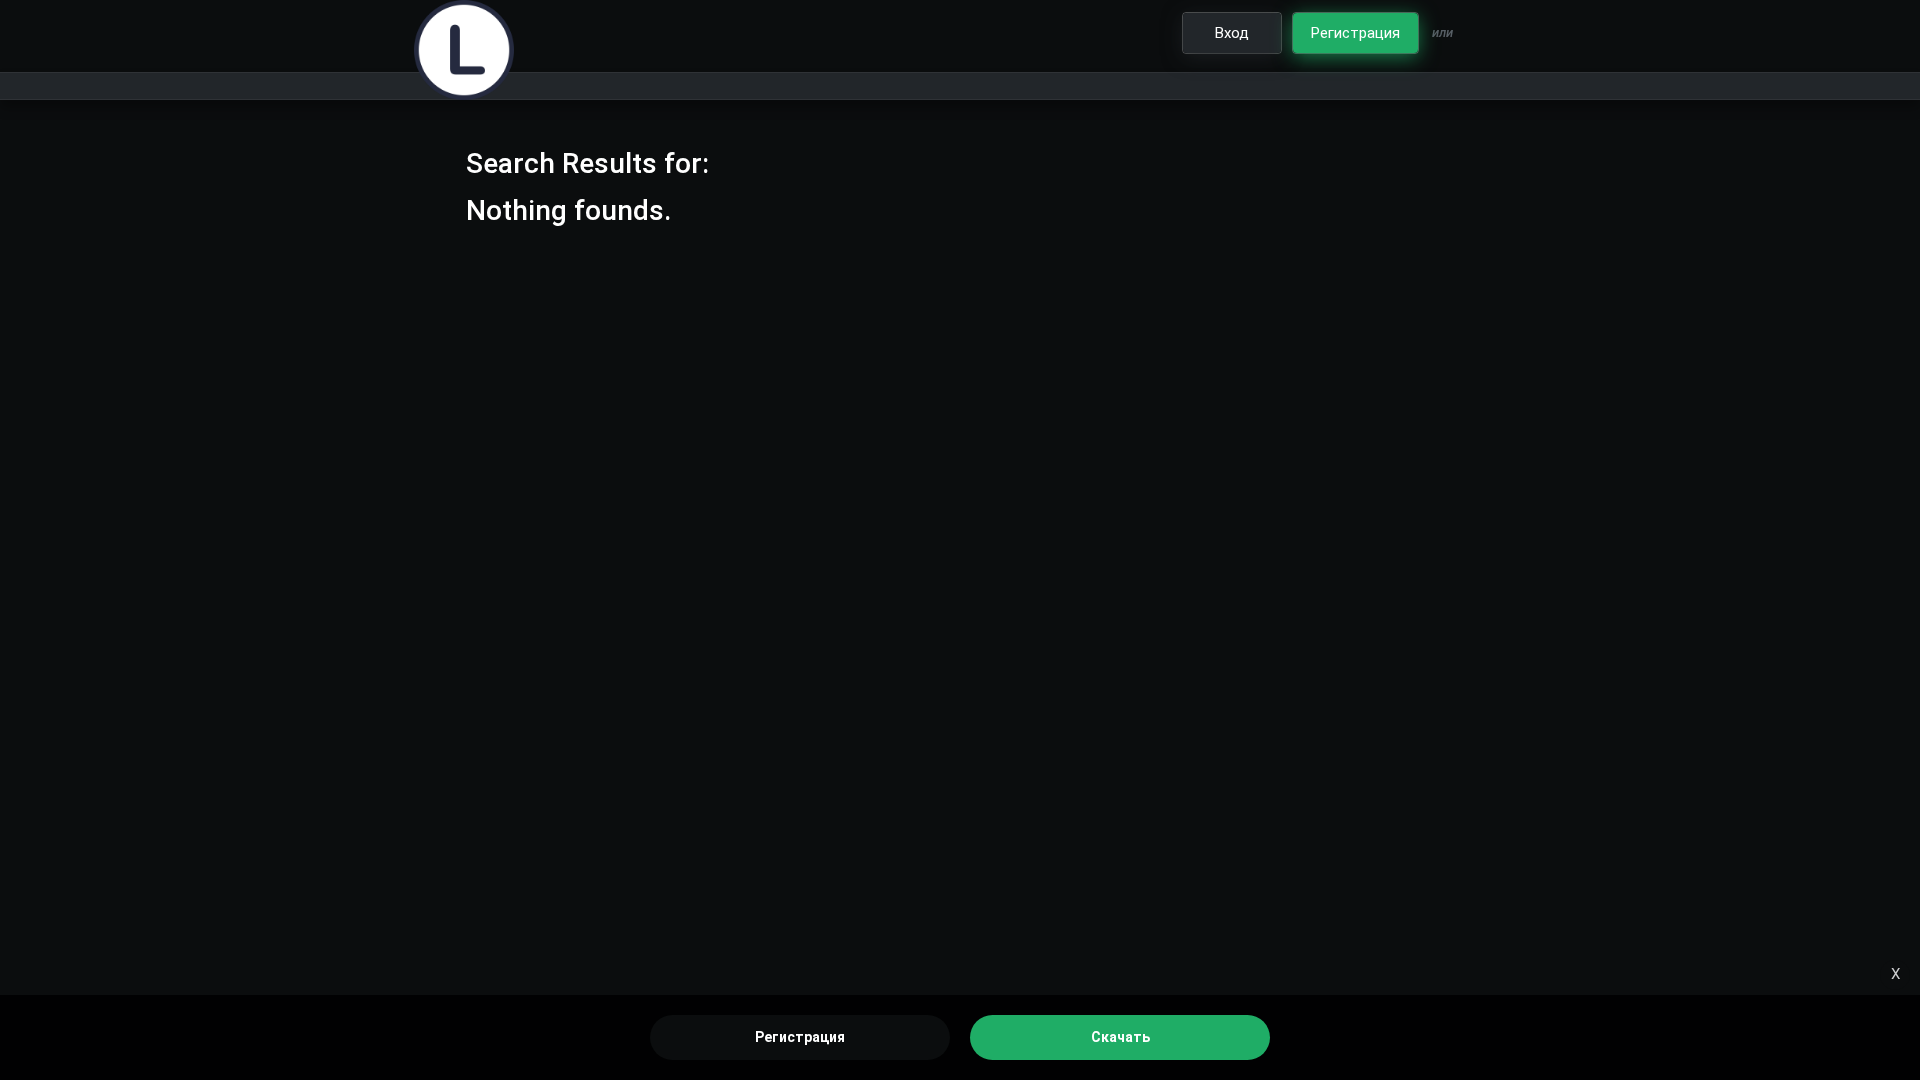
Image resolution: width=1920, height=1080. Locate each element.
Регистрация (800, 1037)
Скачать (1120, 1037)
